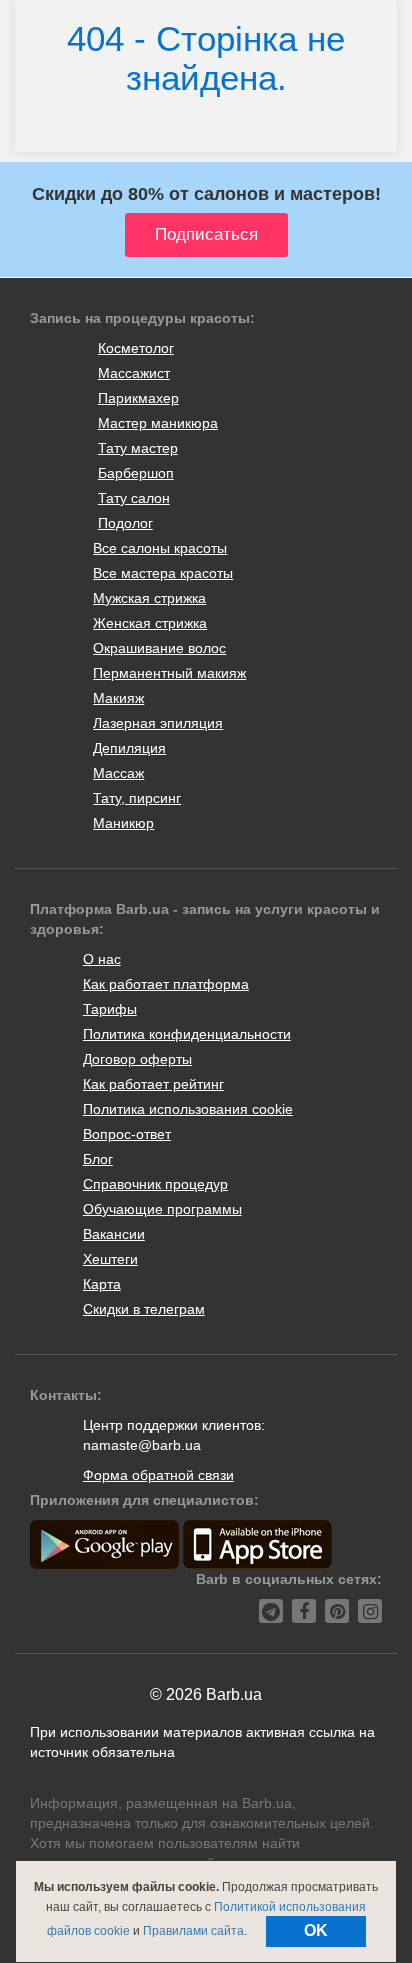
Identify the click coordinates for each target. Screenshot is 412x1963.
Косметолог (136, 348)
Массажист (134, 373)
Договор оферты (137, 1059)
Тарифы (110, 1009)
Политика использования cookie (188, 1109)
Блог (98, 1159)
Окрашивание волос (159, 648)
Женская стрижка (150, 623)
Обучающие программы (162, 1209)
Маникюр (123, 823)
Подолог (125, 523)
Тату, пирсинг (137, 798)
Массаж (118, 773)
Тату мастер (138, 448)
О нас (102, 959)
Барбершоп (136, 473)
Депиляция (129, 748)
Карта (102, 1284)
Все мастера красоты (163, 573)
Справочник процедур (155, 1184)
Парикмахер (138, 398)
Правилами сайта (193, 1931)
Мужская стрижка (149, 598)
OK (316, 1930)
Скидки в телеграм (144, 1309)
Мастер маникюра (158, 423)
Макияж (118, 698)
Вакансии (114, 1234)
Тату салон (134, 498)
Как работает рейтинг (153, 1084)
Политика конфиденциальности (187, 1034)
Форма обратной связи (158, 1475)
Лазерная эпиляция (158, 723)
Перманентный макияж (169, 673)
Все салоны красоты (160, 548)
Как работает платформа (166, 984)
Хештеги (110, 1259)
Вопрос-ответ (127, 1134)
